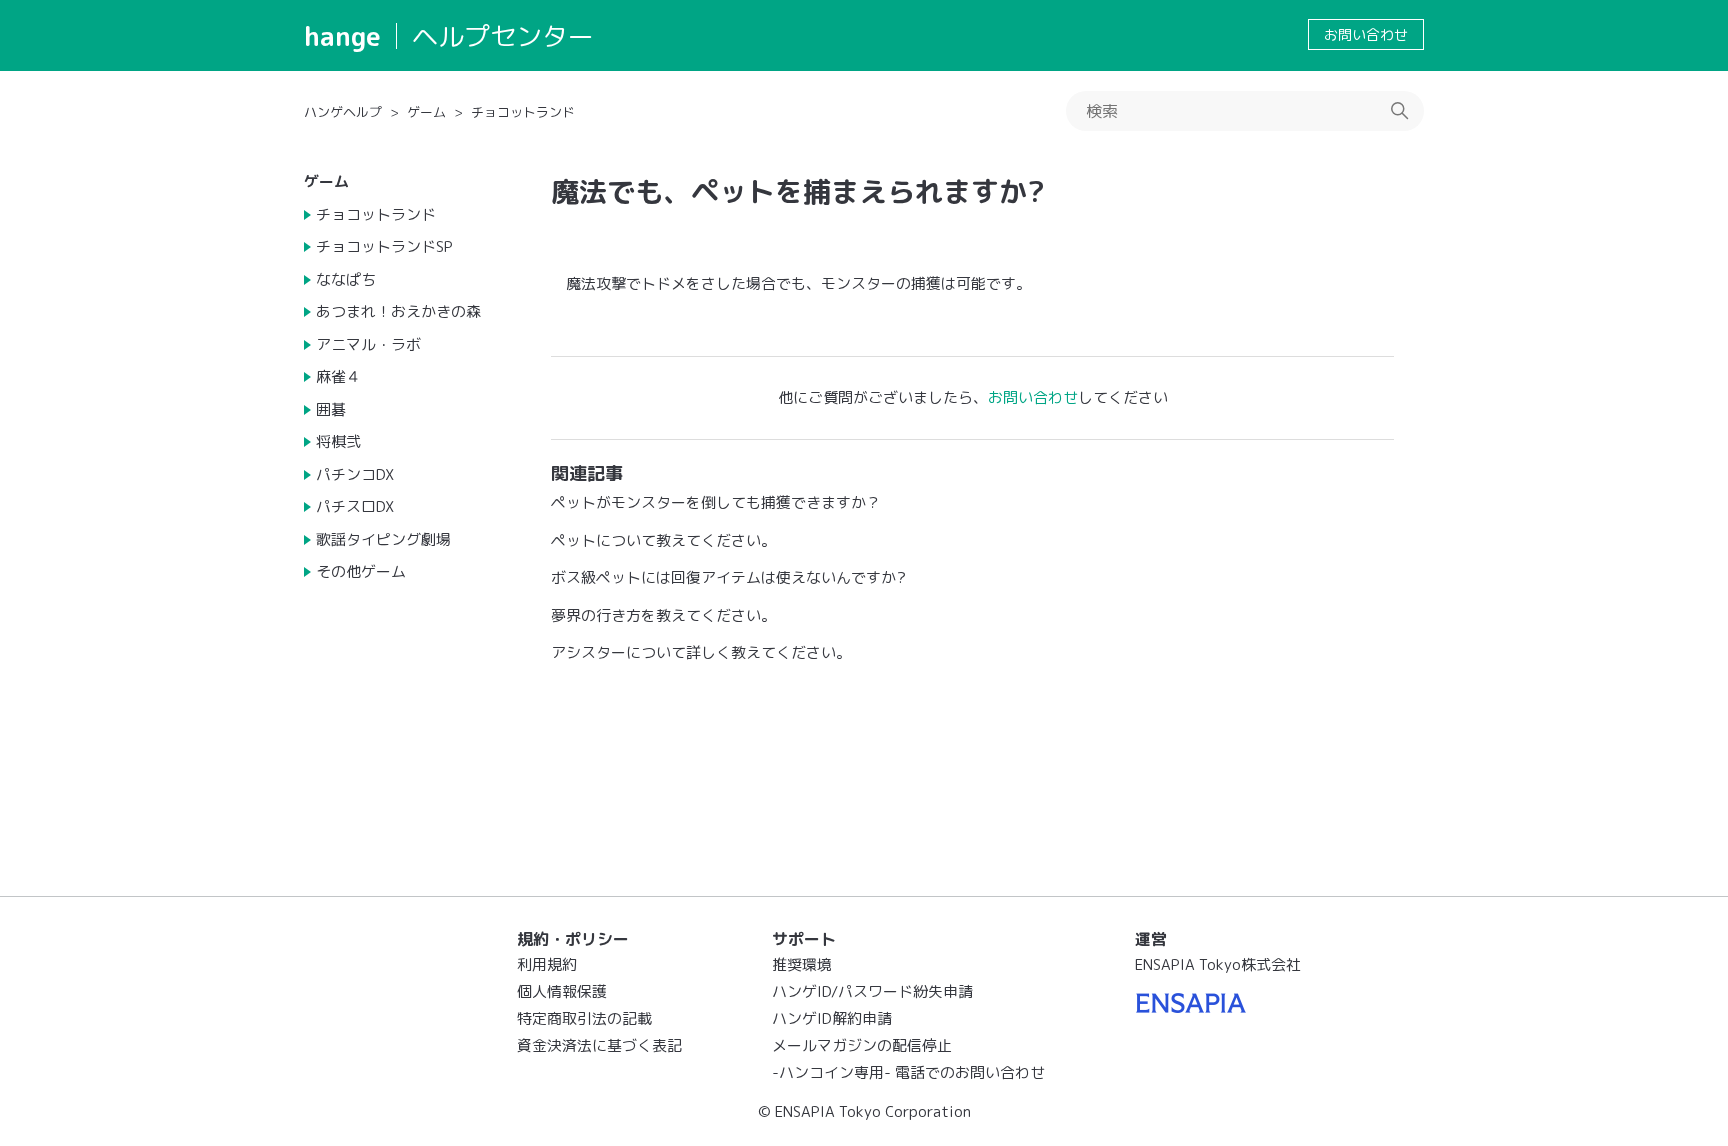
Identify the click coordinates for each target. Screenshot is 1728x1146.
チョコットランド (523, 112)
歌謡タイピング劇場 (383, 539)
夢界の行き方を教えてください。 (663, 615)
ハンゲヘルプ (343, 112)
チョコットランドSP (384, 246)
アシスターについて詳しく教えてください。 (701, 652)
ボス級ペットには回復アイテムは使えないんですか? (728, 577)
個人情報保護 (562, 991)
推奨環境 (802, 964)
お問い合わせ (1366, 34)
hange (342, 36)
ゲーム (426, 112)
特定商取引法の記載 (584, 1018)
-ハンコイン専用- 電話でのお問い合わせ (908, 1072)
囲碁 (331, 409)
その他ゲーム (361, 571)
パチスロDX (355, 506)
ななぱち (346, 279)
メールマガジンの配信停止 (862, 1045)
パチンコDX (355, 474)
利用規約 (547, 964)
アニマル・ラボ (368, 344)
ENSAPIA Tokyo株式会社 (1218, 964)
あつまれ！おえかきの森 (398, 311)
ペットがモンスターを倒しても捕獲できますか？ (716, 502)
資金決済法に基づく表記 (599, 1045)
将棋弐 (338, 441)
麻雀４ (338, 376)
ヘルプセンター (503, 36)
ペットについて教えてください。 (663, 540)
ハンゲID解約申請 (832, 1018)
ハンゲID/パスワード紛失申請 (872, 991)
